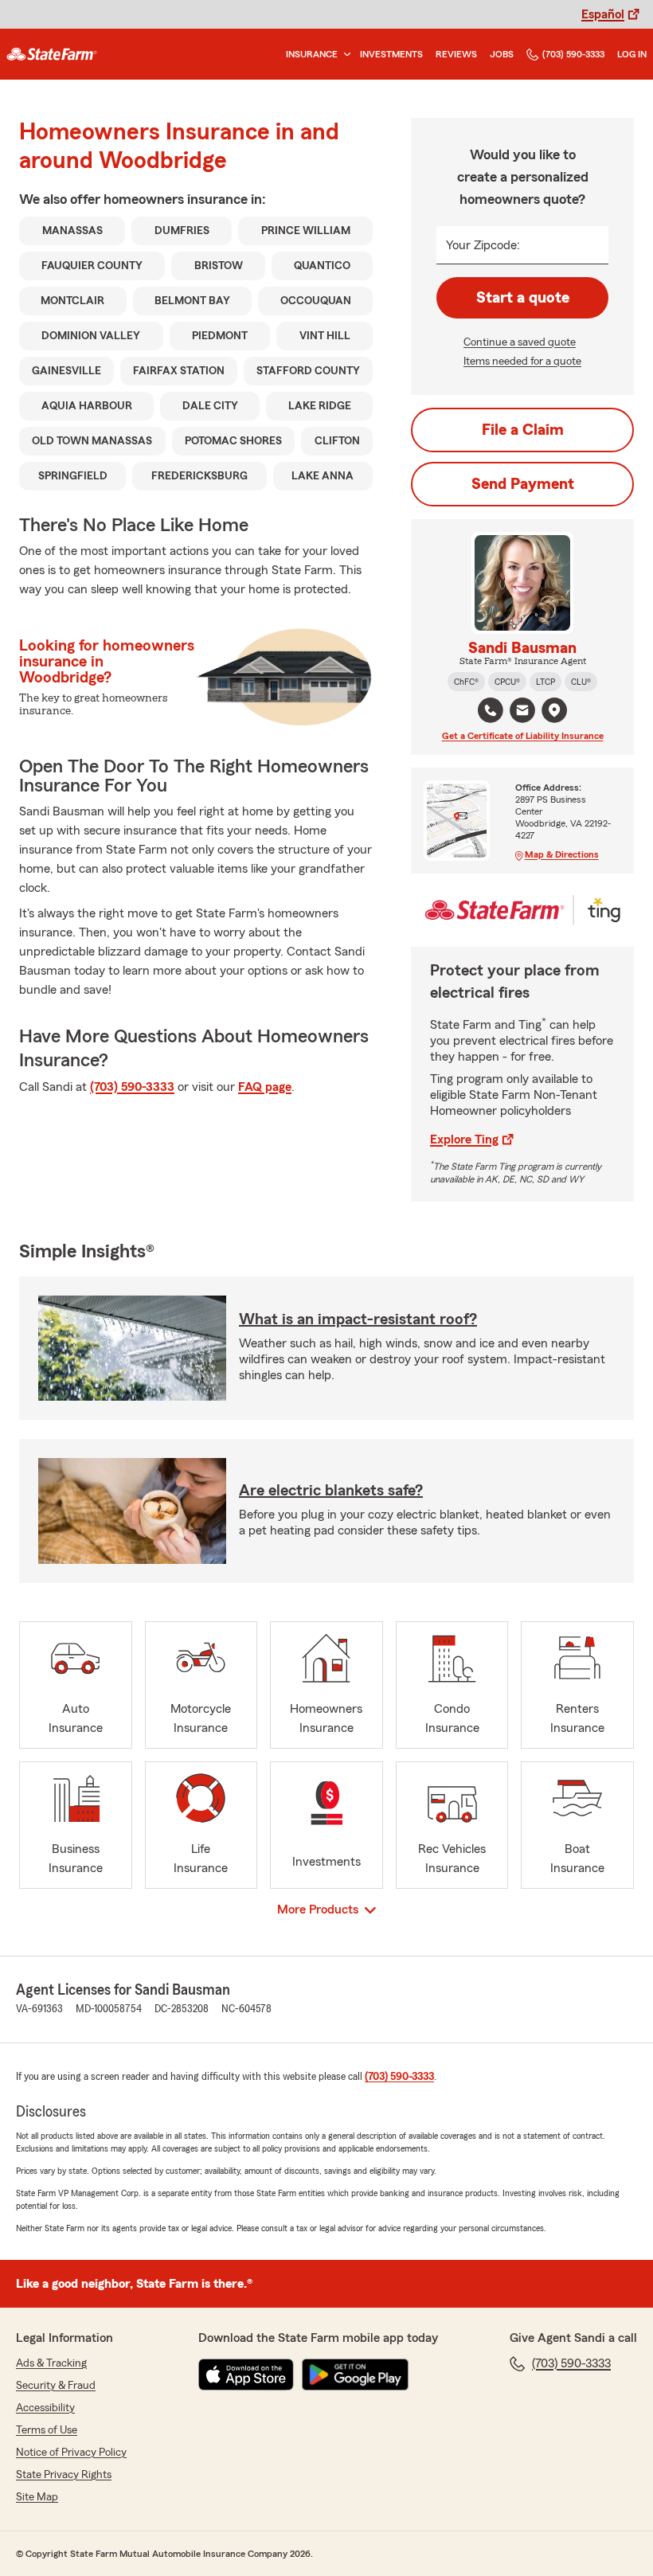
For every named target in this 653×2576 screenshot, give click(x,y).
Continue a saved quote (520, 342)
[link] (52, 54)
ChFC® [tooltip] (466, 682)
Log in (632, 54)
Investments (391, 54)
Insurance (312, 54)
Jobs (502, 54)
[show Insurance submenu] (344, 55)
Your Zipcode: (483, 245)
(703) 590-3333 (573, 54)
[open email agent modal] (522, 712)
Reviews (456, 54)
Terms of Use (47, 2430)
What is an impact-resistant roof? (358, 1319)
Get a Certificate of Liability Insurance (523, 736)
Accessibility (45, 2408)
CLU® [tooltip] (581, 682)
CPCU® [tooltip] (507, 682)
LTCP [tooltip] (545, 682)
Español (603, 14)
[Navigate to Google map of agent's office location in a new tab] (554, 710)
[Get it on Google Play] (355, 2375)
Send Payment (523, 484)
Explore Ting (464, 1139)
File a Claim (523, 430)
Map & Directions (562, 854)
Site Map (37, 2497)
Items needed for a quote (522, 362)
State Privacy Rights (64, 2475)
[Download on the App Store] (246, 2375)
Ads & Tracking (51, 2363)
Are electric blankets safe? (331, 1491)
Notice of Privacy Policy (71, 2453)
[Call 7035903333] (491, 710)
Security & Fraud (56, 2386)
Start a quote (523, 298)
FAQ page (265, 1087)
